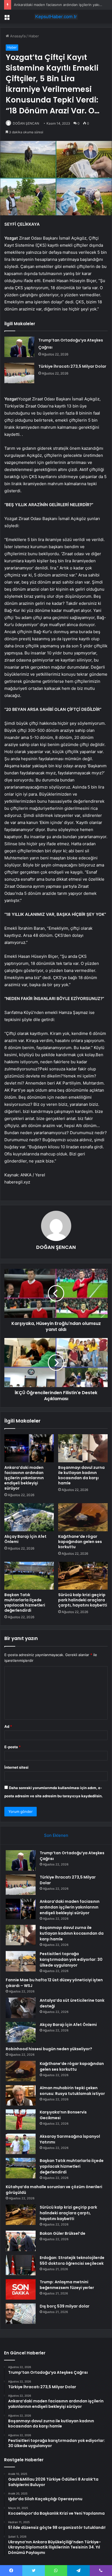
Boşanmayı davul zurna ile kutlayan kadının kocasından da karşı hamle (81, 1475)
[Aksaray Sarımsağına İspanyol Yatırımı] (21, 2144)
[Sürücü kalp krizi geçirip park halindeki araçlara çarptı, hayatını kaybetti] (83, 1576)
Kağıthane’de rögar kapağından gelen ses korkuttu (80, 1542)
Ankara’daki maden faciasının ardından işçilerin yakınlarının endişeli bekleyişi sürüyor (24, 1478)
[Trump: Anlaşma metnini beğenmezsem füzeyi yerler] (21, 2289)
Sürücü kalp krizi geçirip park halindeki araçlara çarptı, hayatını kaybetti (83, 1600)
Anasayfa (17, 36)
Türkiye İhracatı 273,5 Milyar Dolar (72, 366)
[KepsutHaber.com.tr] (56, 17)
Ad (8, 1726)
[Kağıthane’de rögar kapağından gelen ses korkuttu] (83, 1517)
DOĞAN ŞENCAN (26, 123)
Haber (34, 36)
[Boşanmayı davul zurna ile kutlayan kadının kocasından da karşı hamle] (83, 1448)
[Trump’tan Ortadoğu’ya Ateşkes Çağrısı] (19, 347)
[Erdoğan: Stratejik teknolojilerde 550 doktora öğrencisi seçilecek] (21, 2265)
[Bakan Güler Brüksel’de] (21, 2241)
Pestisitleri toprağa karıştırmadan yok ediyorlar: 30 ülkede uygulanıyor (71, 1959)
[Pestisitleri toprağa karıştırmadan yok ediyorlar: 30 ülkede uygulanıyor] (21, 1961)
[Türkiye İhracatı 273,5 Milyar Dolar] (19, 373)
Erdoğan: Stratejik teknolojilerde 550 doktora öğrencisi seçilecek (72, 2261)
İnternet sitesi (16, 1767)
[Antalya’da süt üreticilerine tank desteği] (21, 2008)
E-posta (13, 1747)
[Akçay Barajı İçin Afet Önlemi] (29, 1517)
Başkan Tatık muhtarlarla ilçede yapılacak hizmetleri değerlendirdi (25, 1603)
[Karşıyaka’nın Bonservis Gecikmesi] (21, 2120)
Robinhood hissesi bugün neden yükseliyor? (49, 2049)
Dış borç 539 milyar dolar (65, 2306)
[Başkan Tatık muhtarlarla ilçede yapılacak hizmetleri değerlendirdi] (29, 1576)
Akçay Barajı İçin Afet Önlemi (25, 1539)
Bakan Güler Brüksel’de (63, 2233)
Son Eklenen (56, 1835)
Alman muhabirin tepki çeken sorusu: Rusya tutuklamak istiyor (72, 2091)
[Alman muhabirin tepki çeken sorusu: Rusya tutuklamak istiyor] (21, 2095)
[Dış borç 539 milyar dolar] (21, 2314)
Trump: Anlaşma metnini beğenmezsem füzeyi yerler (67, 2285)
